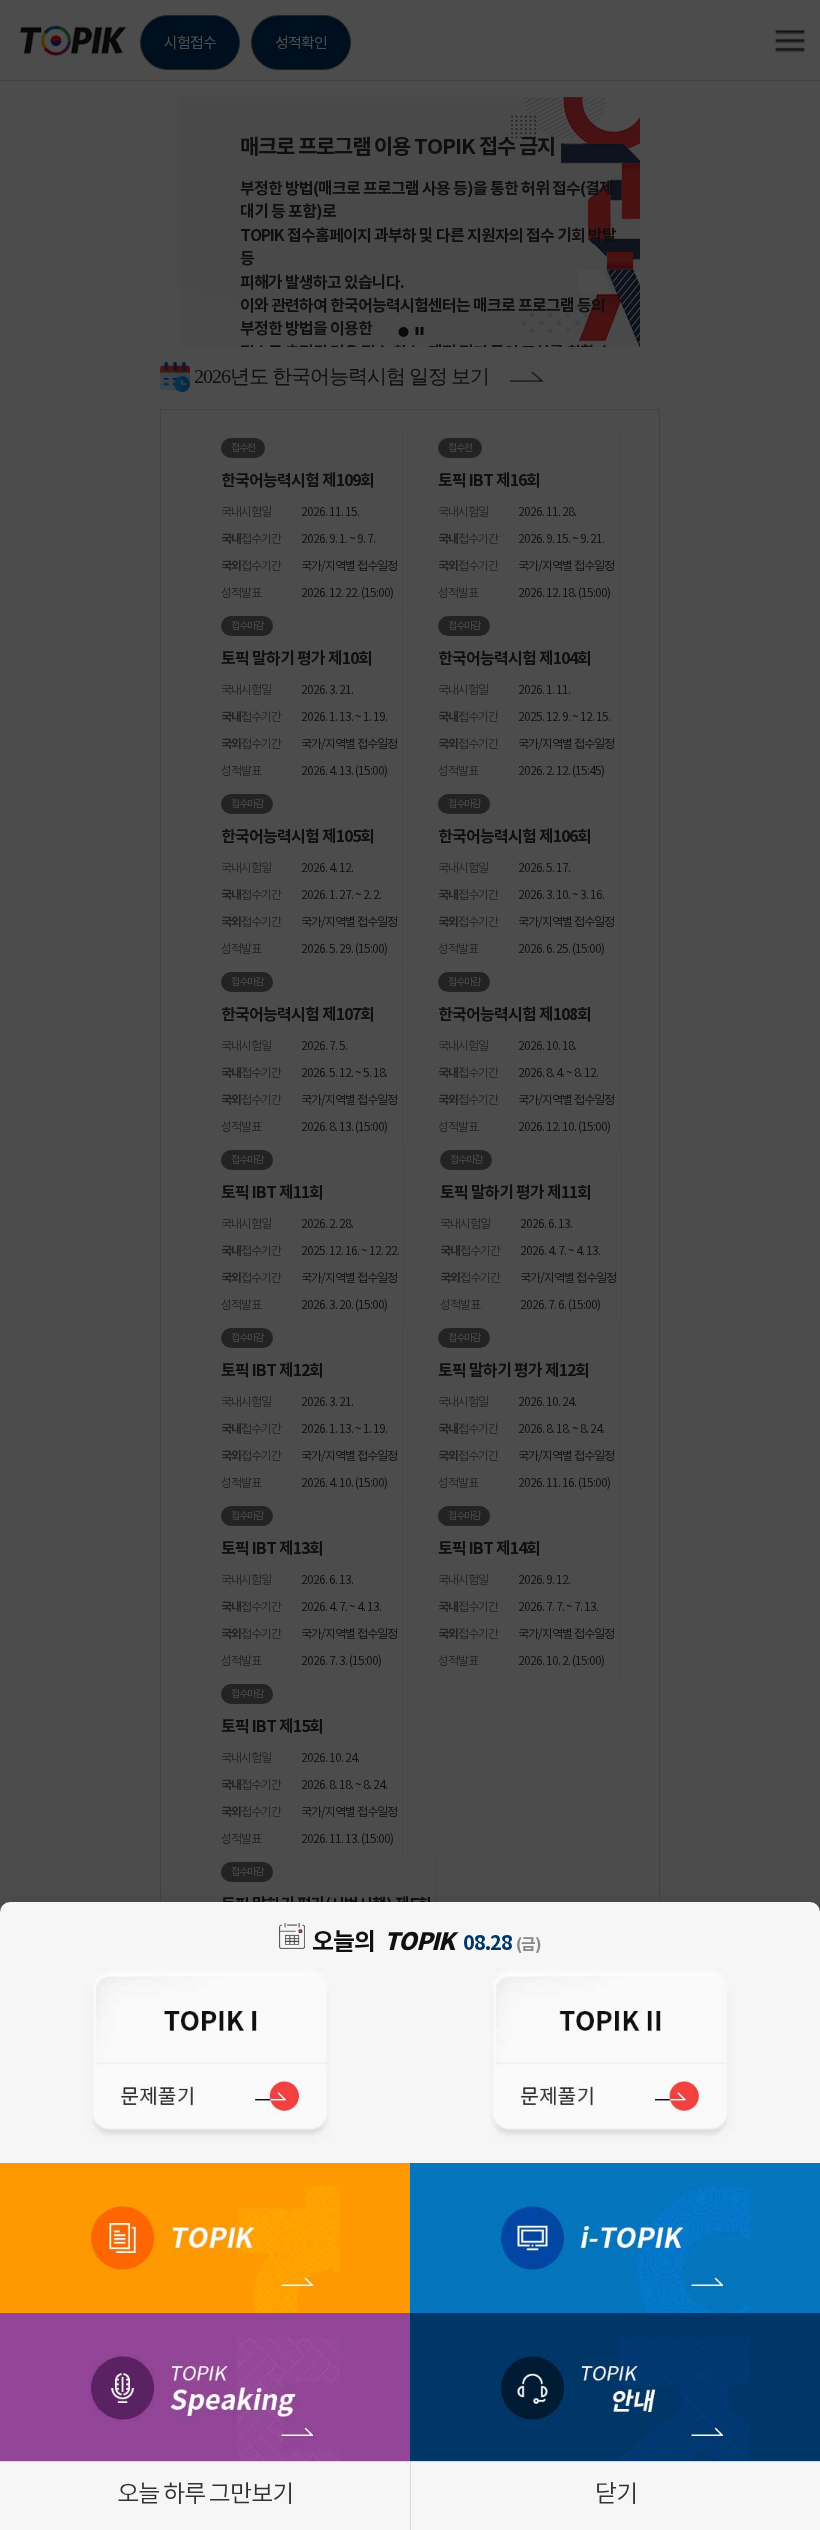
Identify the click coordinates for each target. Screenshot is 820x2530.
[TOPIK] (205, 2238)
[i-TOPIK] (615, 2238)
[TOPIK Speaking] (205, 2388)
